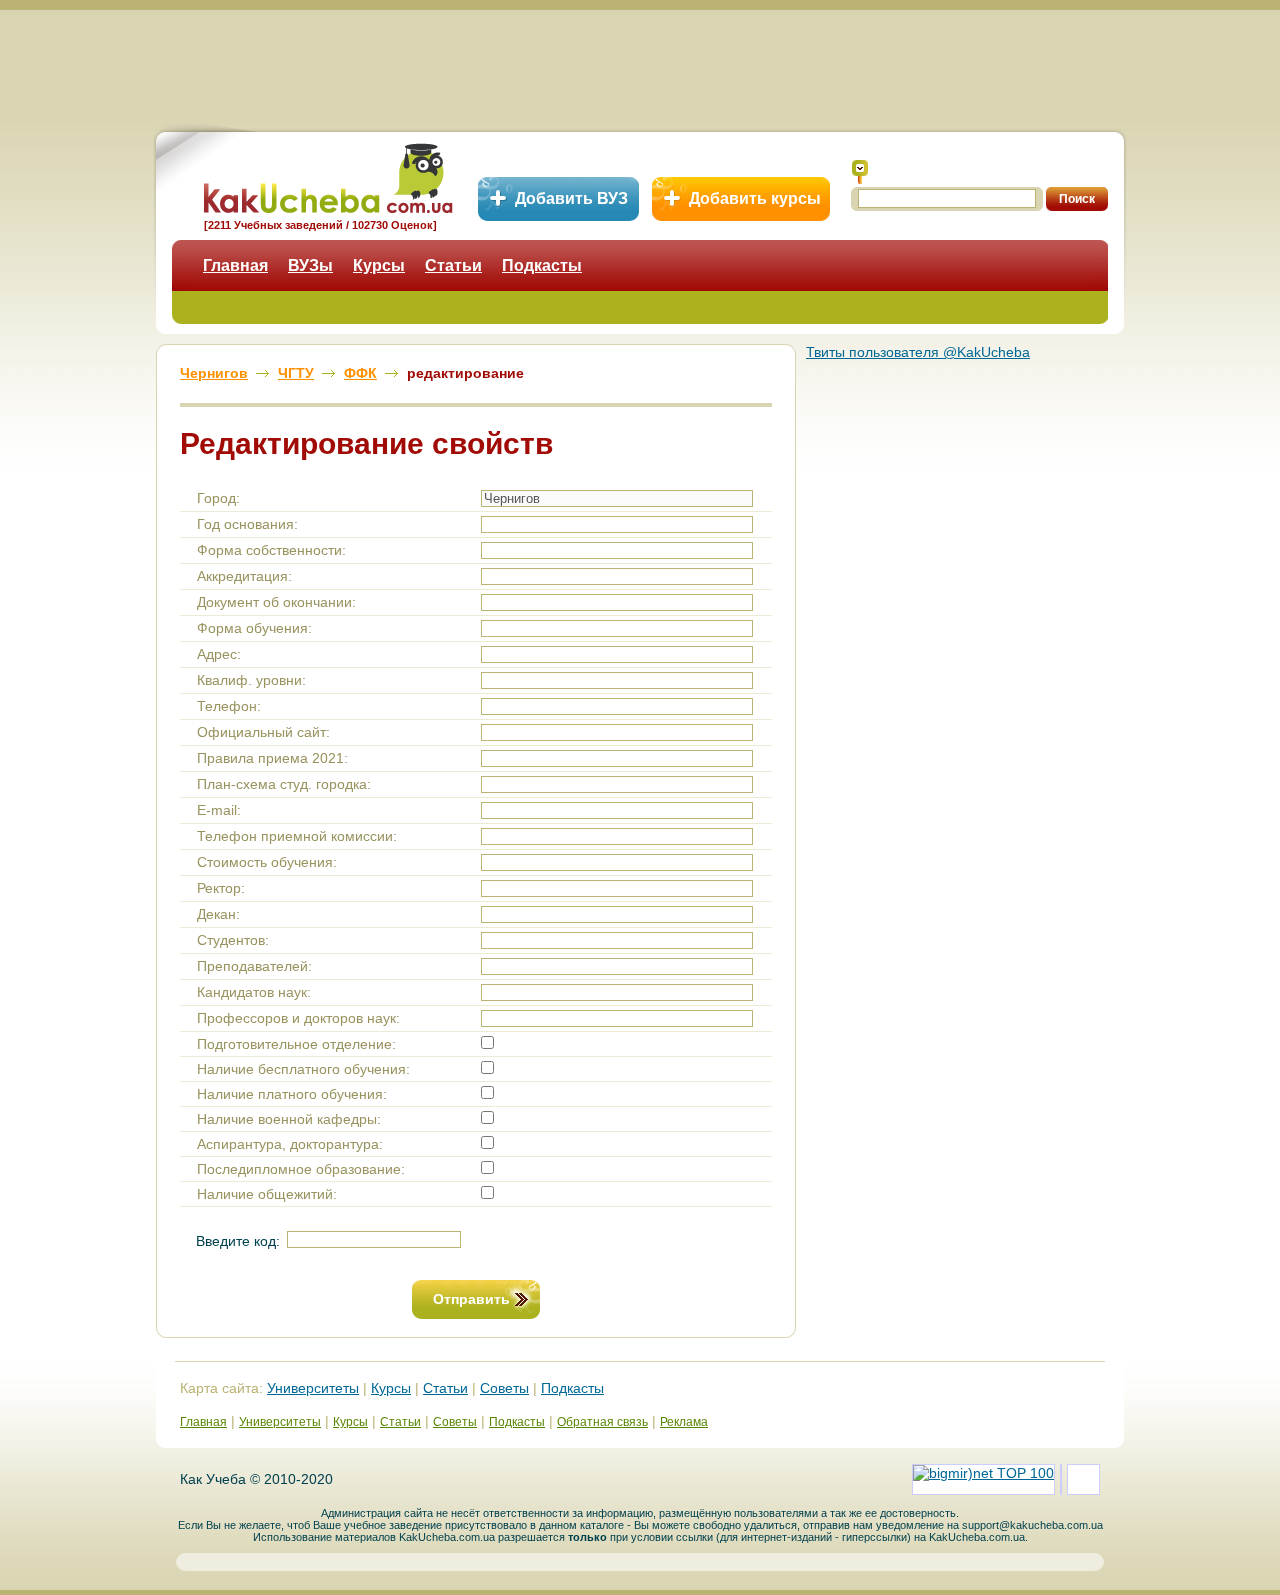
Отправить (471, 1299)
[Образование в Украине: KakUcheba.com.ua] (326, 175)
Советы (504, 1388)
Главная (235, 265)
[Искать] (860, 172)
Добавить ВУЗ (571, 198)
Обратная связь (602, 1422)
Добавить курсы (755, 198)
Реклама (684, 1422)
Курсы (379, 265)
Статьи (453, 265)
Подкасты (542, 265)
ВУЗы (310, 265)
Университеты (313, 1388)
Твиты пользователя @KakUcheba (918, 352)
